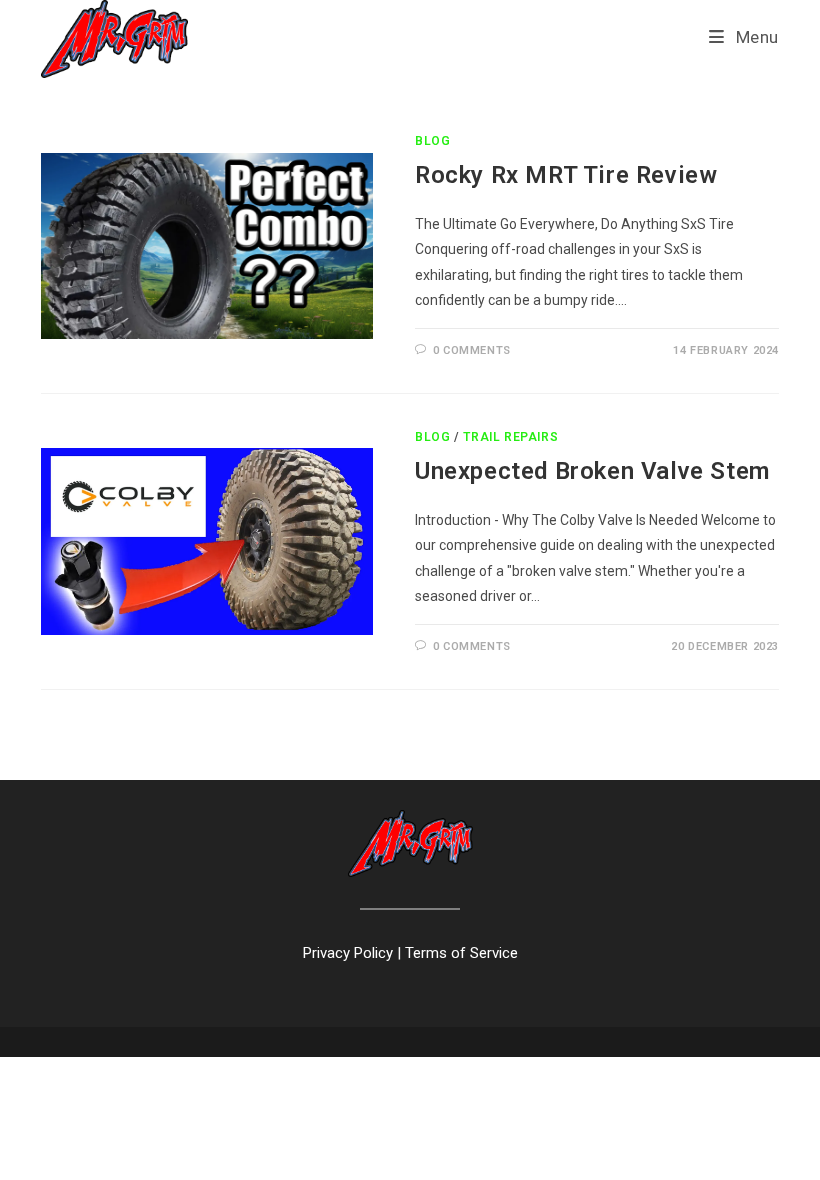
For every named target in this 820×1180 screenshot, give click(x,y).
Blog (432, 141)
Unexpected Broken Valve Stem (592, 471)
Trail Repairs (510, 437)
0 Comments (472, 350)
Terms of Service (461, 953)
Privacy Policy (348, 953)
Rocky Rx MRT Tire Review (566, 175)
